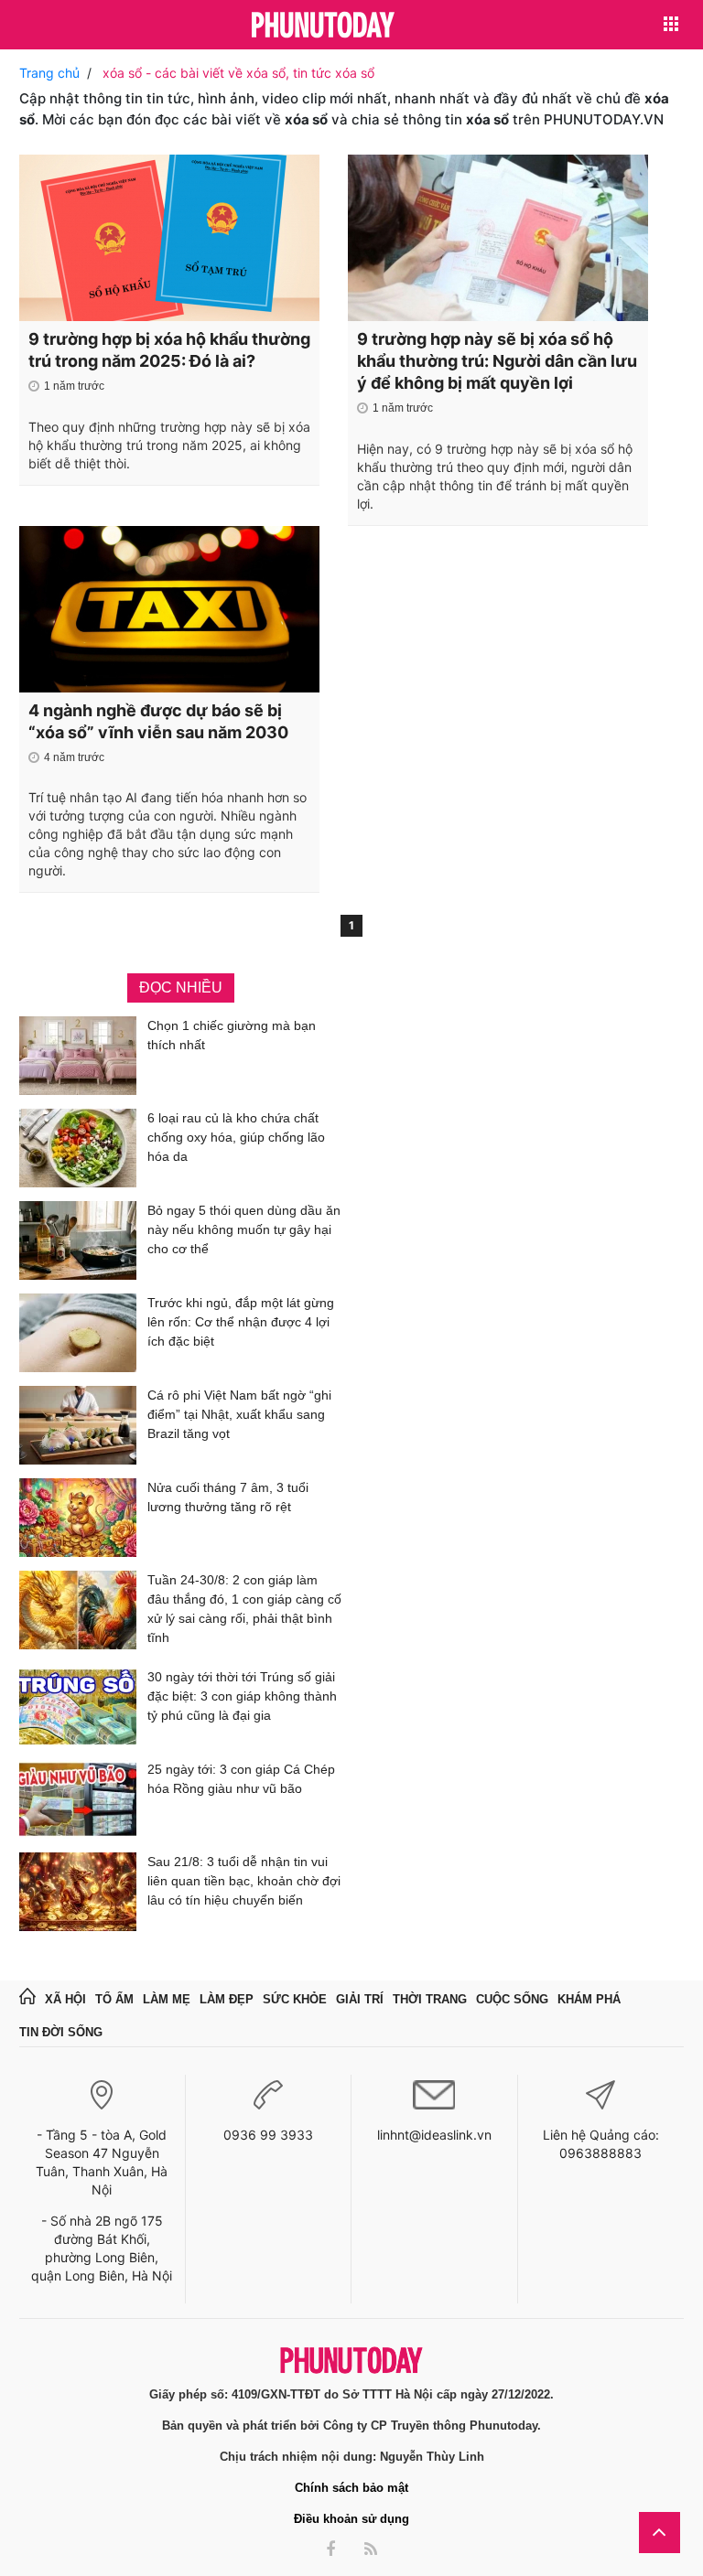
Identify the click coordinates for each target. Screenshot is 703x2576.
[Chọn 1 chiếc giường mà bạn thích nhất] (78, 1056)
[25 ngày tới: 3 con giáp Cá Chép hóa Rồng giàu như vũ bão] (78, 1799)
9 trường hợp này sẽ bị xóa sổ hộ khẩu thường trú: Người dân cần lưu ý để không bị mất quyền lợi (497, 361)
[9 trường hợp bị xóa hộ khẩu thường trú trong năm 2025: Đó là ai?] (169, 238)
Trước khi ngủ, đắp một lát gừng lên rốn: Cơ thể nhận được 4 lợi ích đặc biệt (241, 1322)
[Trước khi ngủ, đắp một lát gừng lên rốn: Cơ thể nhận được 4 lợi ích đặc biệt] (78, 1333)
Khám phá (589, 1999)
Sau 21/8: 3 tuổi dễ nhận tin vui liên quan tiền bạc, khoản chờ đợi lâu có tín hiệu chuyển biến (244, 1881)
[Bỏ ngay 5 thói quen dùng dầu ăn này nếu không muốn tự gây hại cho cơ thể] (78, 1240)
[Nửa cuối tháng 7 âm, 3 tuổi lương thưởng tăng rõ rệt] (78, 1518)
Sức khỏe (295, 1999)
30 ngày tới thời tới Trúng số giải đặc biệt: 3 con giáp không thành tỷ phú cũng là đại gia (242, 1696)
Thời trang (430, 1999)
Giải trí (360, 1999)
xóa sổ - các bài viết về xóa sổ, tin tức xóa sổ (238, 73)
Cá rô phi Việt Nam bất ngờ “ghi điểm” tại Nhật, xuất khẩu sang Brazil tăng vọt (239, 1414)
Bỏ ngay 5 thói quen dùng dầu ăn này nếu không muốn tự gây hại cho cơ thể (244, 1229)
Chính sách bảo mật (351, 2488)
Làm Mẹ (167, 1999)
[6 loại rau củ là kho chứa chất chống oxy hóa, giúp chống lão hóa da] (78, 1148)
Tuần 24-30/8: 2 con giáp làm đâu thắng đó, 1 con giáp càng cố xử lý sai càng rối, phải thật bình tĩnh (244, 1609)
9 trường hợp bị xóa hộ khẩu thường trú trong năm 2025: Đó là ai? (169, 350)
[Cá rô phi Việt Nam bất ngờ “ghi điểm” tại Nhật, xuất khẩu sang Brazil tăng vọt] (78, 1425)
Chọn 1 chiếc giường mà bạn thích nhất (232, 1035)
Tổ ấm (114, 1999)
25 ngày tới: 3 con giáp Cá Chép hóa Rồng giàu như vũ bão (241, 1779)
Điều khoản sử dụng (351, 2519)
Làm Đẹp (227, 1999)
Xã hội (65, 1999)
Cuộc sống (512, 1999)
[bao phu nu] (323, 26)
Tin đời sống (61, 2032)
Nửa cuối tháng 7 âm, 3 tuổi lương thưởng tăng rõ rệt (228, 1497)
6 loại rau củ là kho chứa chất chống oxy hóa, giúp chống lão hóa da (236, 1137)
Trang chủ (49, 73)
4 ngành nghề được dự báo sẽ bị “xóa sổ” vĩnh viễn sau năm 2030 (158, 721)
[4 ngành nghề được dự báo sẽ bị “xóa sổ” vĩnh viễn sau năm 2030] (169, 609)
